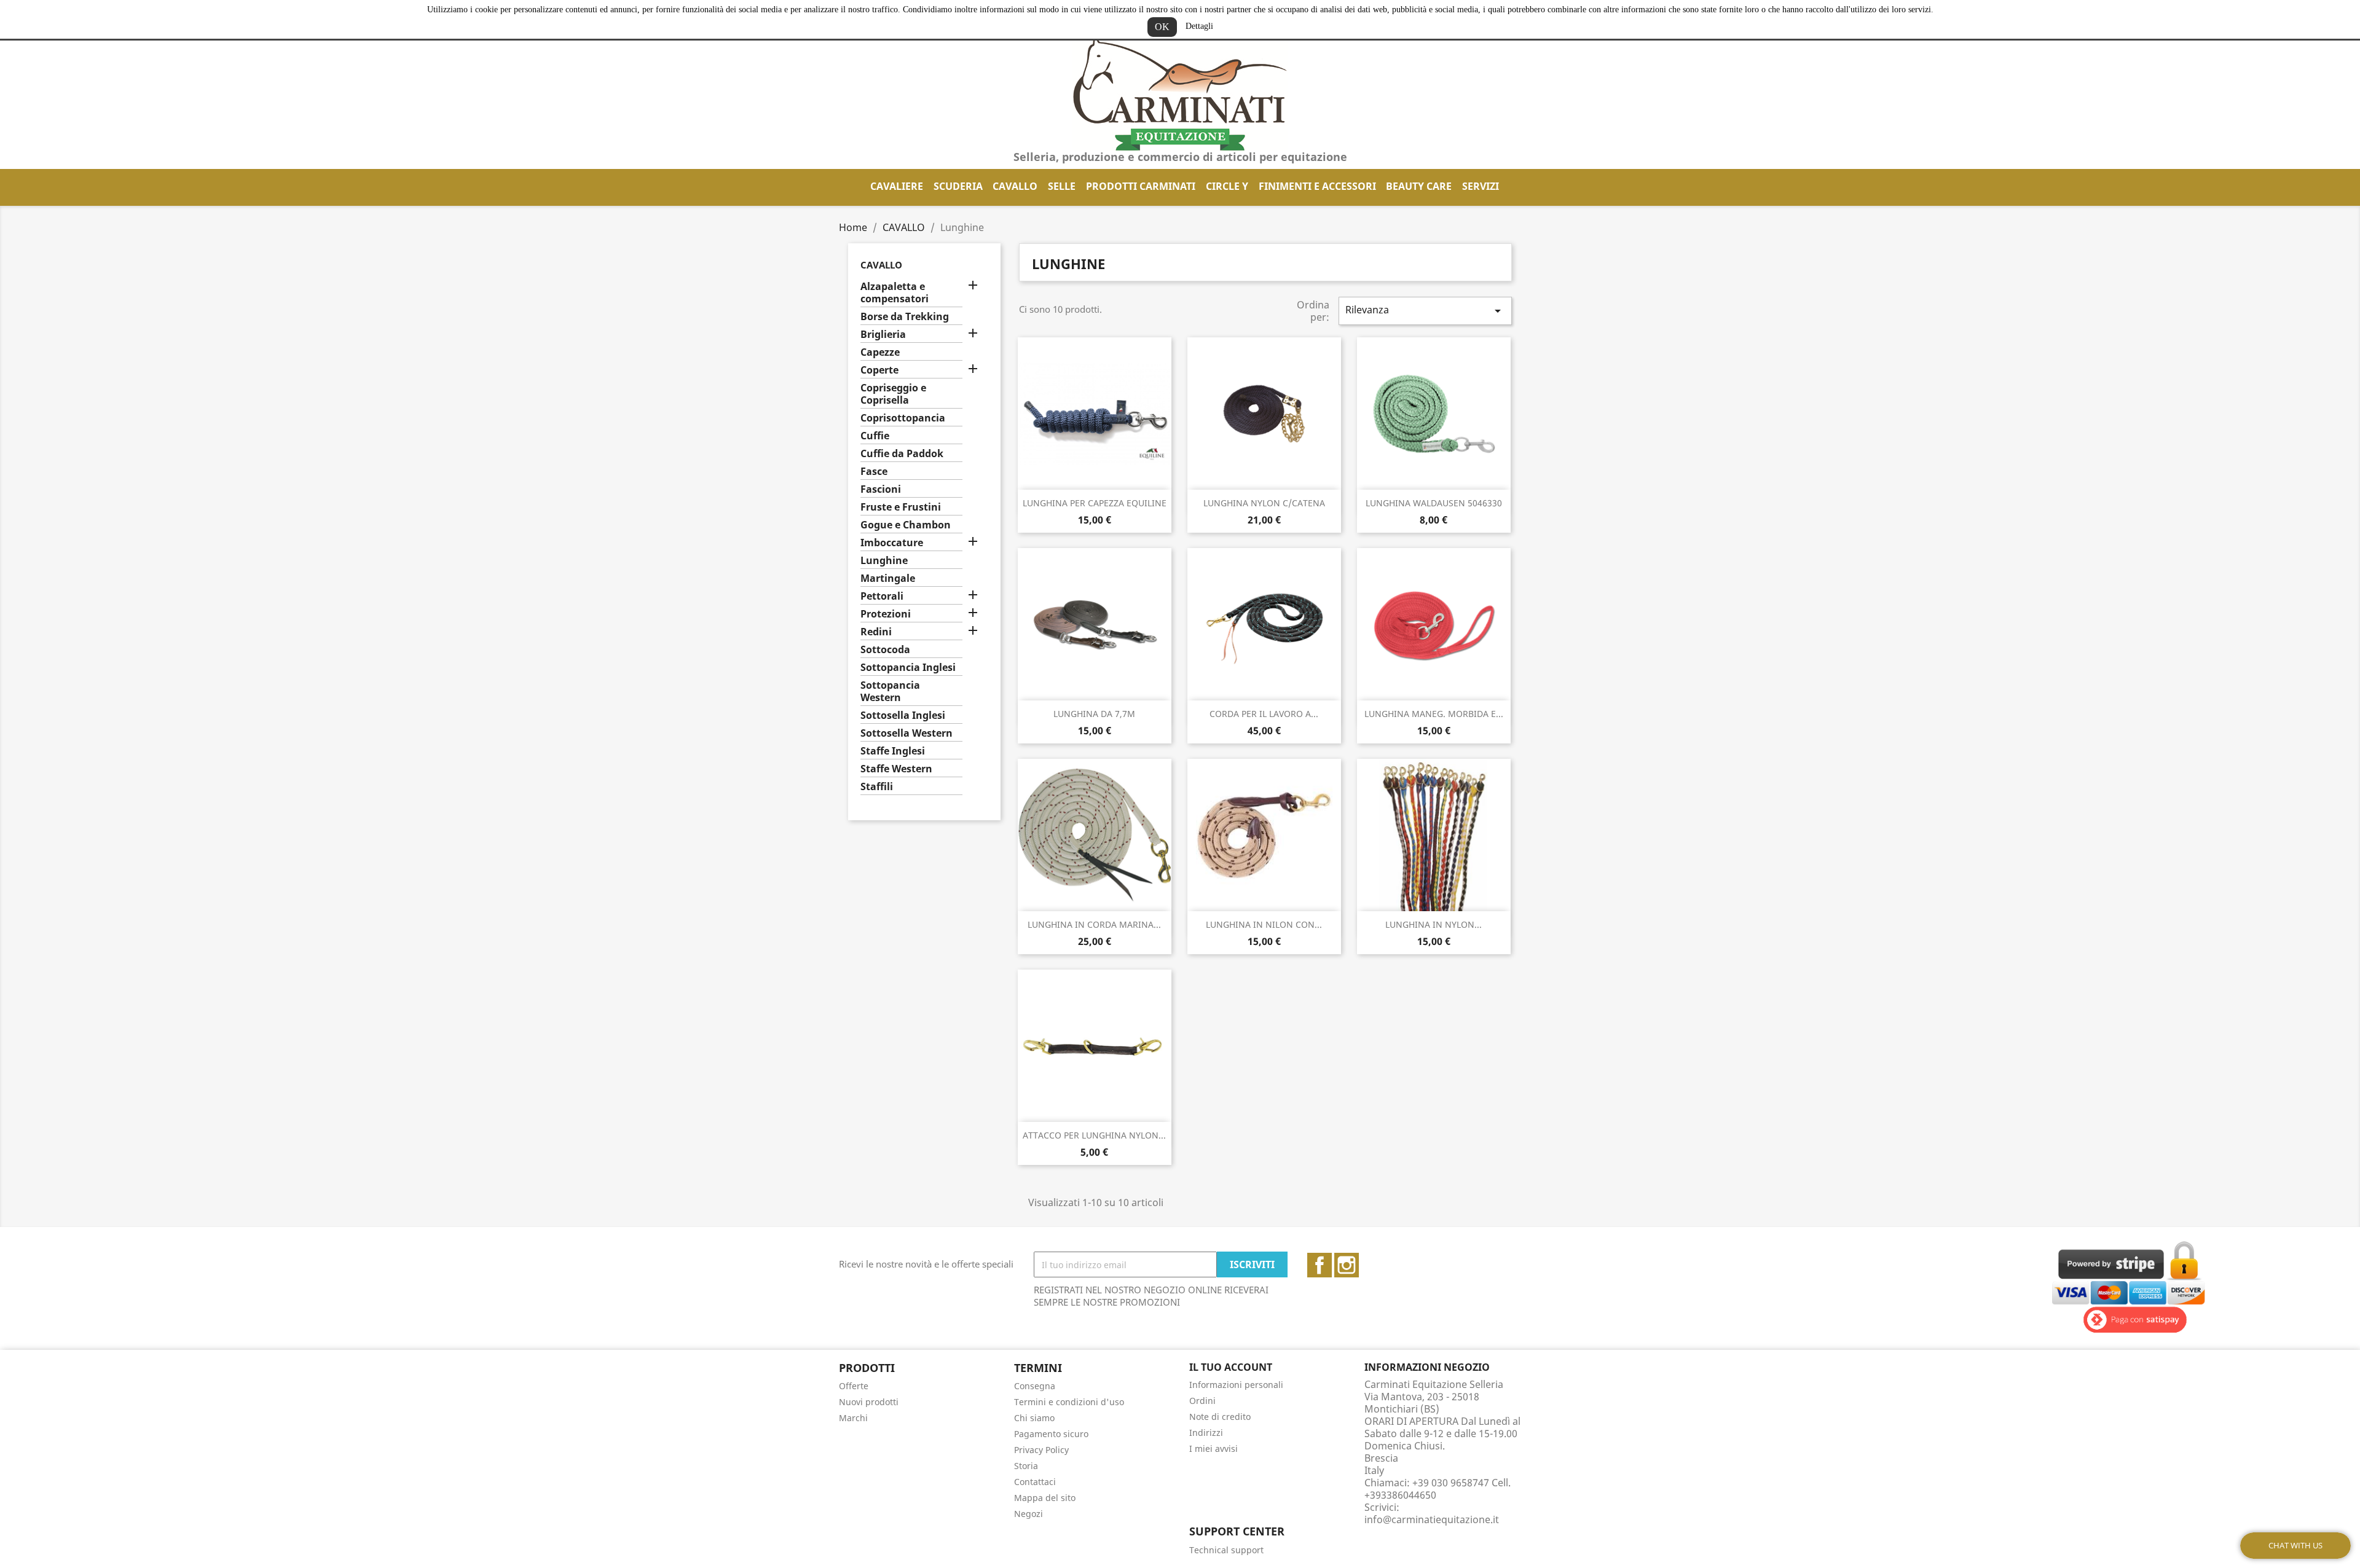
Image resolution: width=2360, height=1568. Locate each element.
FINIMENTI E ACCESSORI (1317, 186)
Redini (876, 632)
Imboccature (892, 543)
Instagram (1347, 1265)
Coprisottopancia (903, 418)
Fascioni (881, 489)
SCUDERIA (958, 186)
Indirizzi (1206, 1433)
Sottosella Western (907, 733)
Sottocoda (885, 650)
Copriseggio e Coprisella (893, 394)
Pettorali (882, 596)
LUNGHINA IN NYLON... (1434, 924)
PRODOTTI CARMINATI (1141, 186)
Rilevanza (1425, 311)
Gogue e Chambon (906, 525)
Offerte (854, 1386)
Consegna (1035, 1386)
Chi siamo (1034, 1418)
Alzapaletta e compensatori (895, 293)
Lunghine (884, 561)
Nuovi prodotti (869, 1402)
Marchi (853, 1418)
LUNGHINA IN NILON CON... (1264, 924)
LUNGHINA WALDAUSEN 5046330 (1434, 503)
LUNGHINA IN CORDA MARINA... (1094, 924)
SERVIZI (1481, 186)
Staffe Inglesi (893, 751)
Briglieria (883, 335)
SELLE (1062, 186)
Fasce (874, 472)
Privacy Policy (1041, 1450)
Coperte (879, 370)
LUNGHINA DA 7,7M (1094, 714)
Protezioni (886, 614)
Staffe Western (896, 769)
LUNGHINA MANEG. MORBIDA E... (1434, 714)
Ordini (1202, 1401)
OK (1162, 27)
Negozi (1029, 1514)
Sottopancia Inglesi (908, 668)
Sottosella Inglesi (903, 715)
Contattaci (1035, 1482)
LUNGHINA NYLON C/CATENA (1264, 503)
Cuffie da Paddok (902, 454)
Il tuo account (1231, 1367)
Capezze (880, 352)
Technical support (1226, 1550)
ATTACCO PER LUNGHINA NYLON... (1094, 1135)
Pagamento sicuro (1051, 1434)
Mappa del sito (1045, 1498)
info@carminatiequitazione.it (1432, 1519)
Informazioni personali (1236, 1385)
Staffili (877, 787)
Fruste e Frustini (901, 507)
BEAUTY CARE (1419, 186)
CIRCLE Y (1227, 186)
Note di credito (1220, 1417)
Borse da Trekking (905, 317)
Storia (1026, 1466)
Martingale (888, 578)
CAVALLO (1015, 186)
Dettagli (1199, 26)
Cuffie (875, 436)
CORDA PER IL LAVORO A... (1264, 714)
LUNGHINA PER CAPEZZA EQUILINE (1095, 503)
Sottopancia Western (890, 692)
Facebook (1320, 1265)
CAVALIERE (897, 186)
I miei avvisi (1213, 1448)
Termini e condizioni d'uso (1069, 1402)
